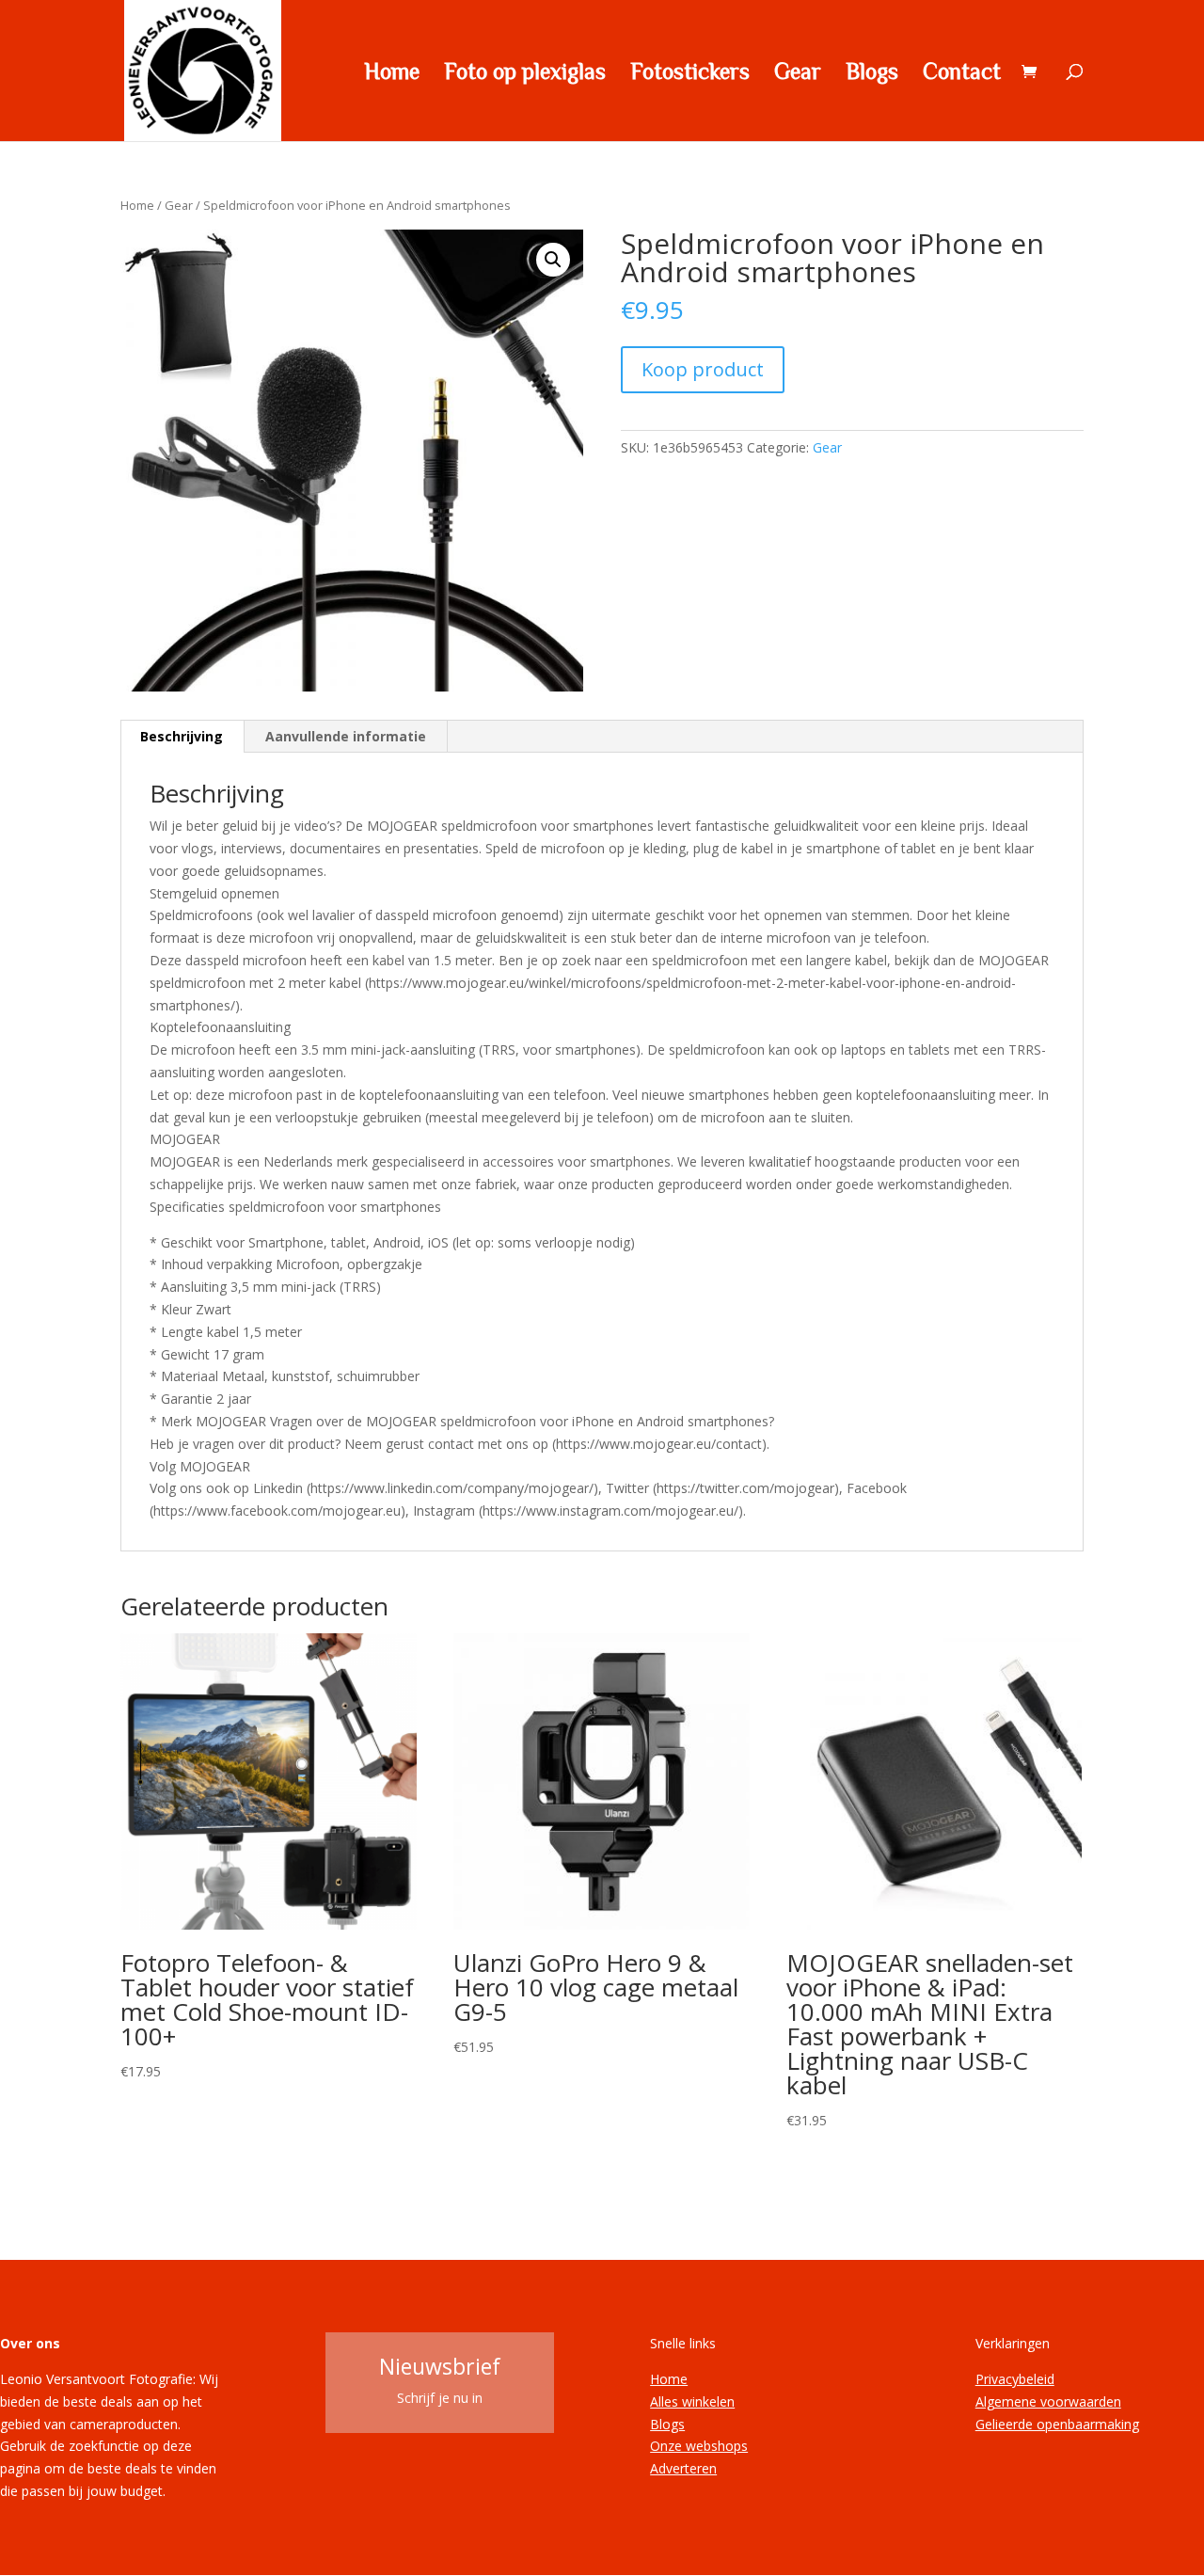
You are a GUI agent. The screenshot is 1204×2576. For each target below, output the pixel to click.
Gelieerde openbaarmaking (1057, 2424)
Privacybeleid (1015, 2379)
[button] (553, 260)
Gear (798, 73)
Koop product (703, 369)
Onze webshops (699, 2446)
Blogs (872, 73)
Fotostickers (690, 73)
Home (392, 73)
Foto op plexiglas (525, 73)
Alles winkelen (692, 2401)
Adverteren (683, 2468)
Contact (962, 73)
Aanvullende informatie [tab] (346, 736)
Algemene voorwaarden (1048, 2401)
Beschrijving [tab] (182, 736)
